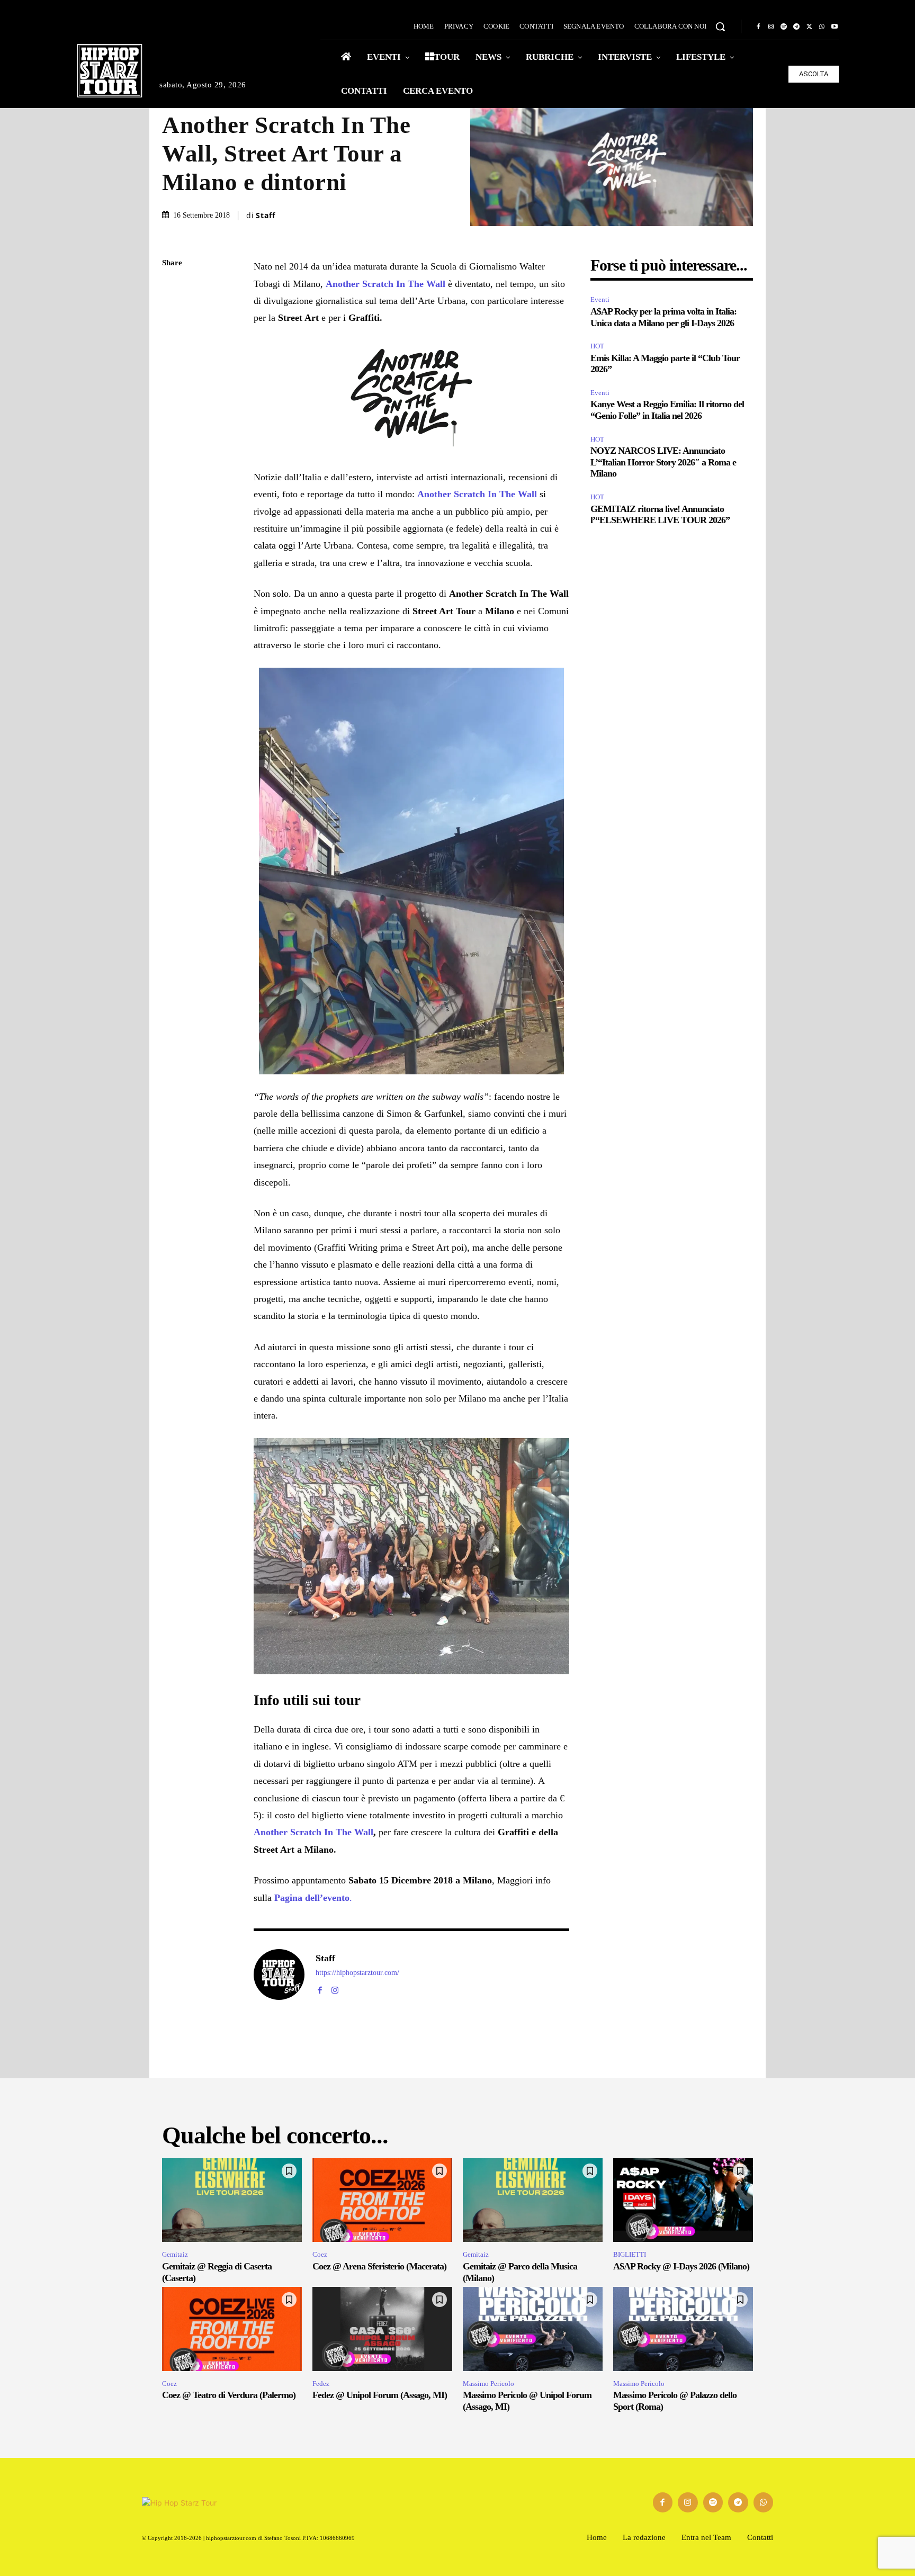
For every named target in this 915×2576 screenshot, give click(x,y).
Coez (320, 2254)
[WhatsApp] (822, 27)
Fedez (321, 2384)
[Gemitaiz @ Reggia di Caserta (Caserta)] (232, 2200)
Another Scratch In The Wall (313, 1832)
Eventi (600, 299)
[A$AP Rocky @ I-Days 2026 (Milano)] (683, 2200)
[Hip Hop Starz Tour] (110, 71)
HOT (597, 346)
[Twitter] (809, 27)
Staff (266, 216)
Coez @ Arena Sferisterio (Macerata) (379, 2266)
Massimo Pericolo (488, 2384)
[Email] (173, 388)
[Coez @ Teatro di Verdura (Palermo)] (232, 2329)
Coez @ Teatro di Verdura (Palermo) (229, 2395)
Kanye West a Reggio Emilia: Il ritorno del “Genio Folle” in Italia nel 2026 (667, 410)
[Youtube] (835, 27)
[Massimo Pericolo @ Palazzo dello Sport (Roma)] (683, 2329)
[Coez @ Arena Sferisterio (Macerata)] (382, 2200)
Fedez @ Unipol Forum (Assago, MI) (380, 2395)
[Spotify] (784, 27)
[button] (720, 26)
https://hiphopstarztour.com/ (357, 1973)
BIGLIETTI (630, 2254)
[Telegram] (796, 27)
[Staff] (279, 1974)
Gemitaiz (175, 2254)
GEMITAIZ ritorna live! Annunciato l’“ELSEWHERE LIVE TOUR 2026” (660, 515)
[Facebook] (758, 27)
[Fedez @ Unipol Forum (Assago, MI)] (382, 2329)
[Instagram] (771, 27)
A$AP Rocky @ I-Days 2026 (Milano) (681, 2266)
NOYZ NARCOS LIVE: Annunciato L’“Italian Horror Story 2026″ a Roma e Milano (663, 462)
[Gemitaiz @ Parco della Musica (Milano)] (533, 2200)
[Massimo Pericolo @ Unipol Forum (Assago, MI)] (533, 2329)
